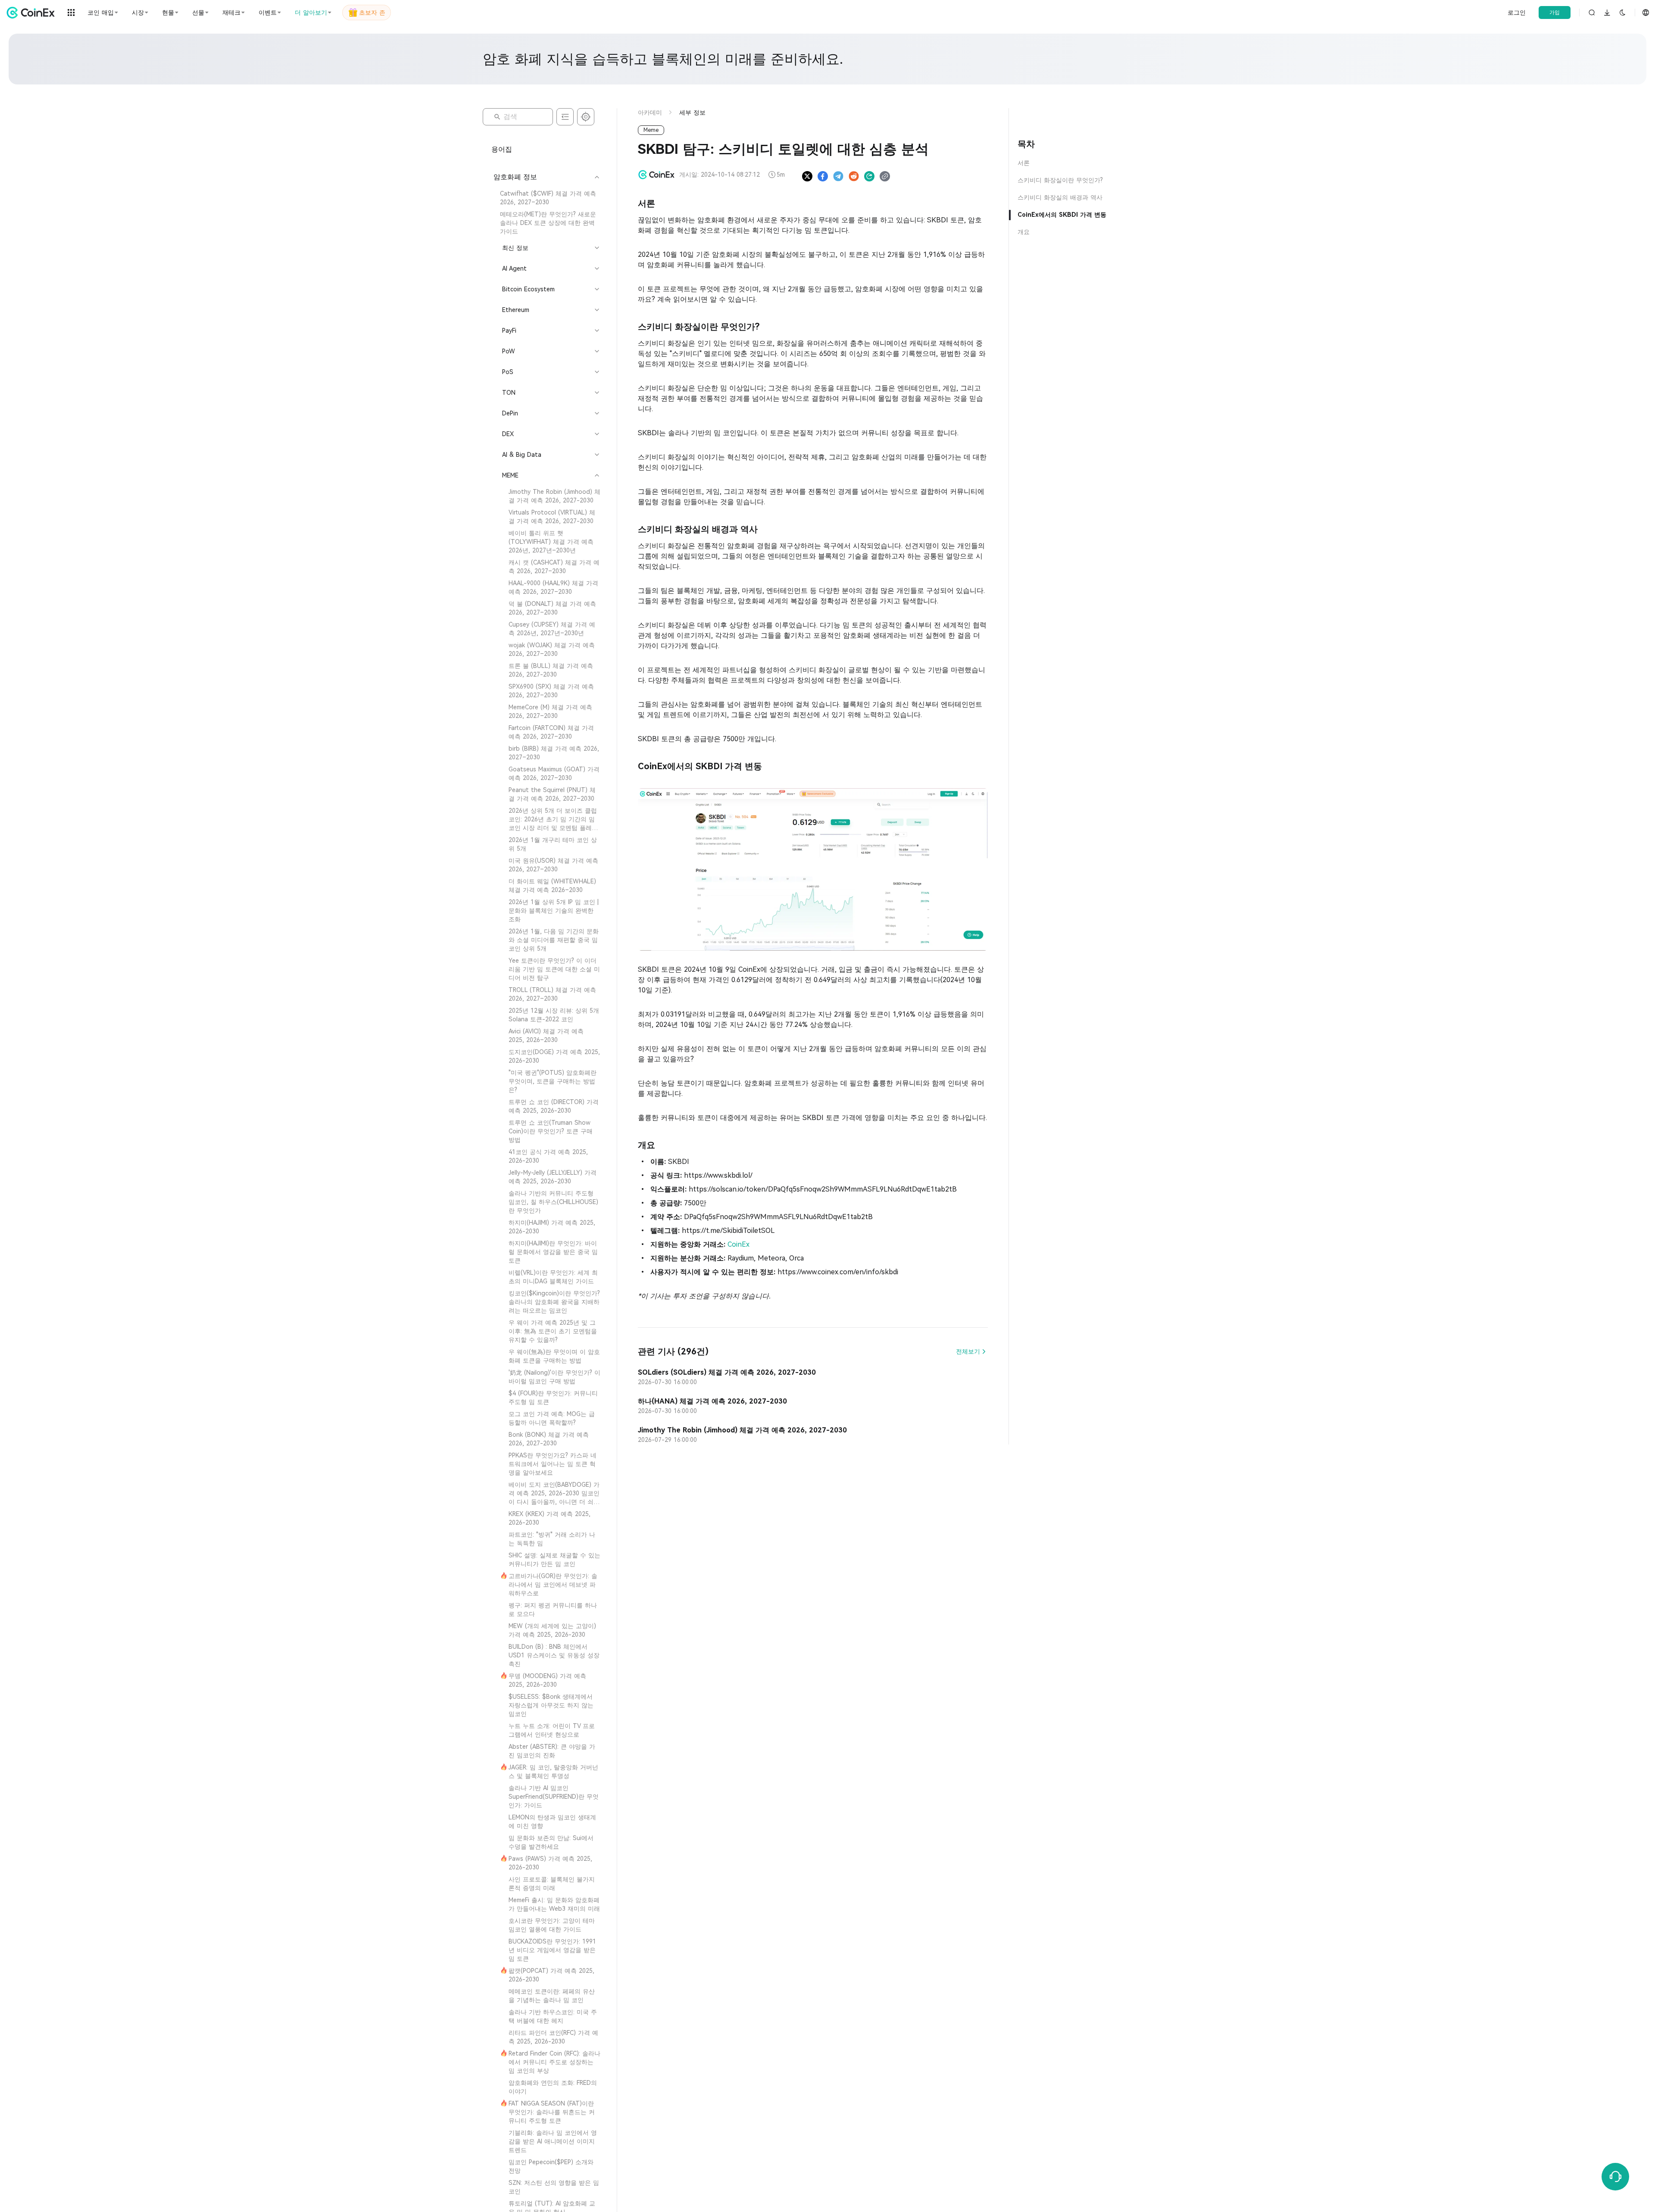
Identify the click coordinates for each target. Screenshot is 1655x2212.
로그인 (1517, 12)
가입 (1555, 12)
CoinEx (739, 1244)
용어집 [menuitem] (502, 149)
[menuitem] (546, 198)
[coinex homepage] (33, 12)
